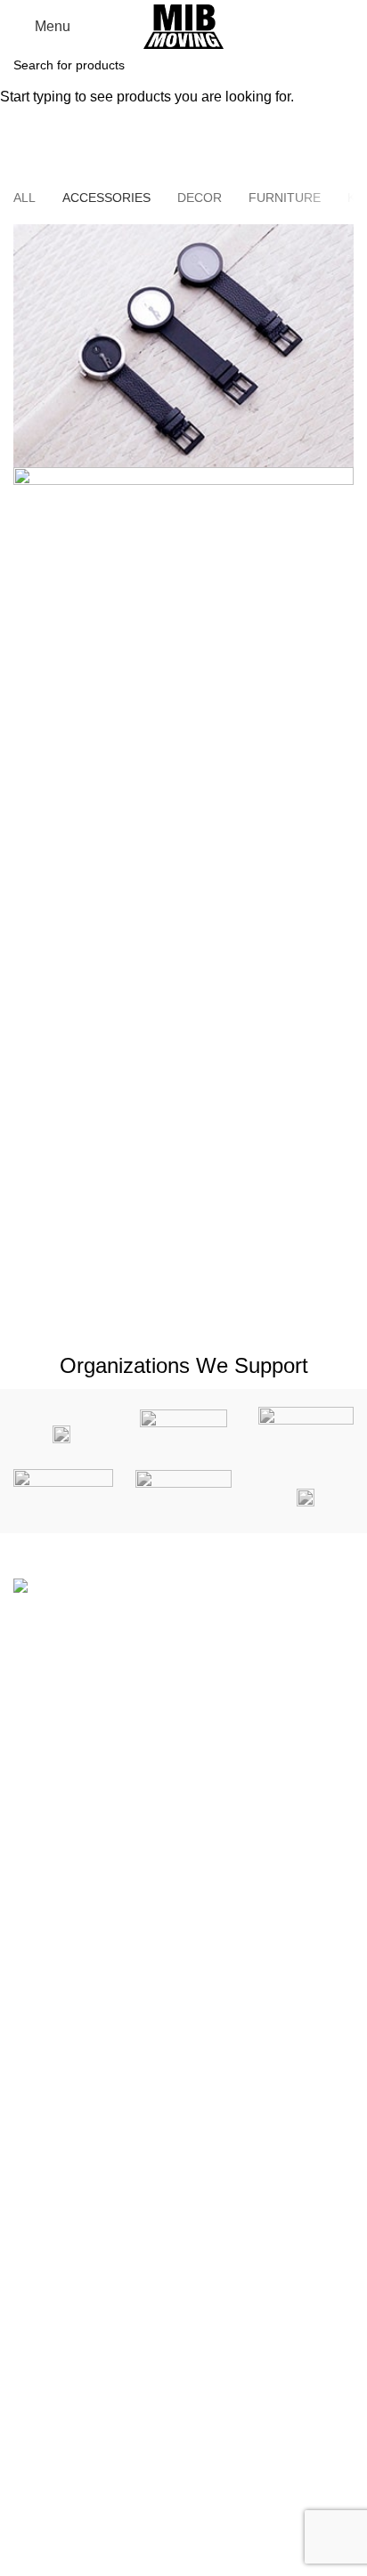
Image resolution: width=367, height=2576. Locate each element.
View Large (340, 238)
